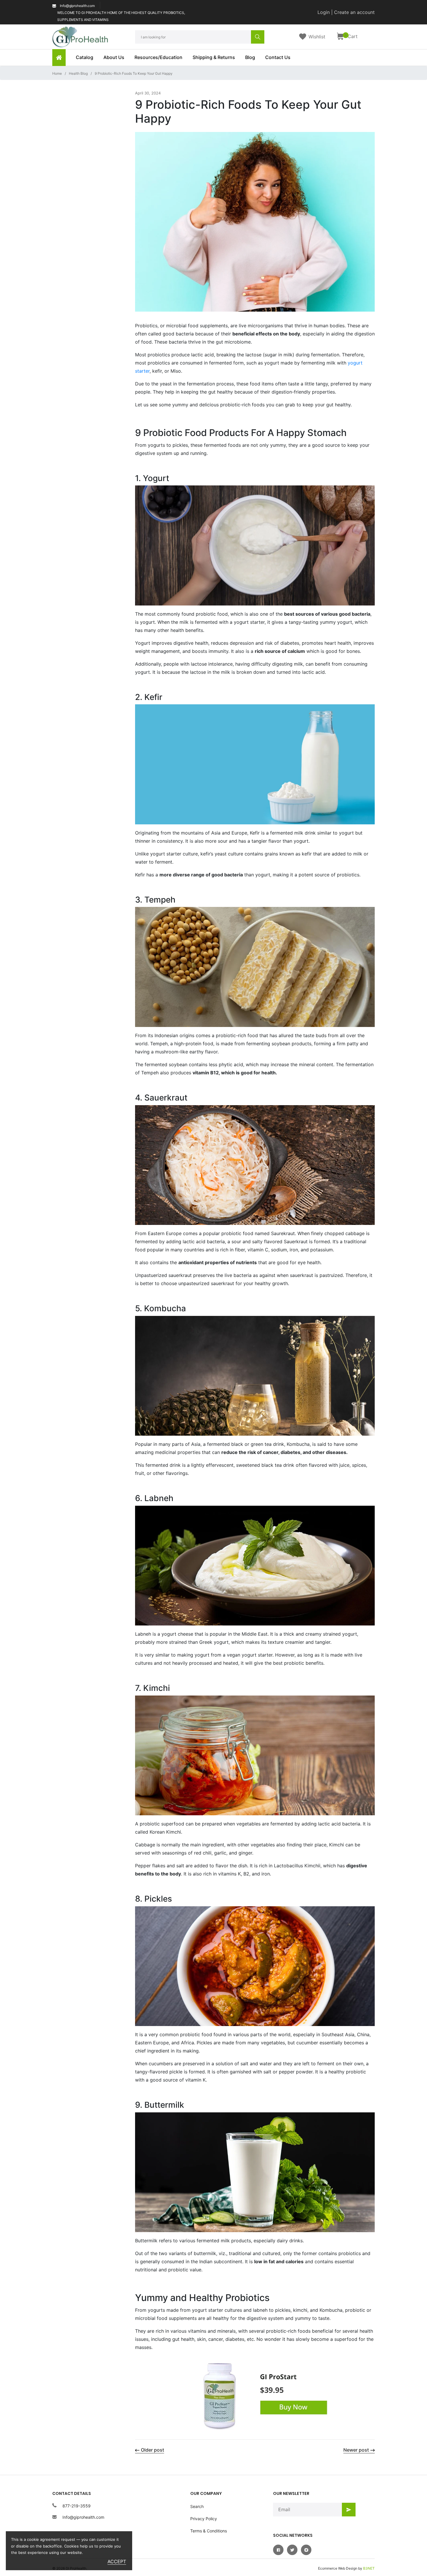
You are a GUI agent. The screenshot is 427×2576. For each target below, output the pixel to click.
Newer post (356, 2450)
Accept (117, 2561)
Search (197, 2506)
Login (324, 12)
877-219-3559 (77, 2506)
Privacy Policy (204, 2519)
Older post (152, 2450)
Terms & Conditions (209, 2531)
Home (57, 73)
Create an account (354, 12)
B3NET (369, 2568)
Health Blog (78, 73)
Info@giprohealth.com (83, 2517)
